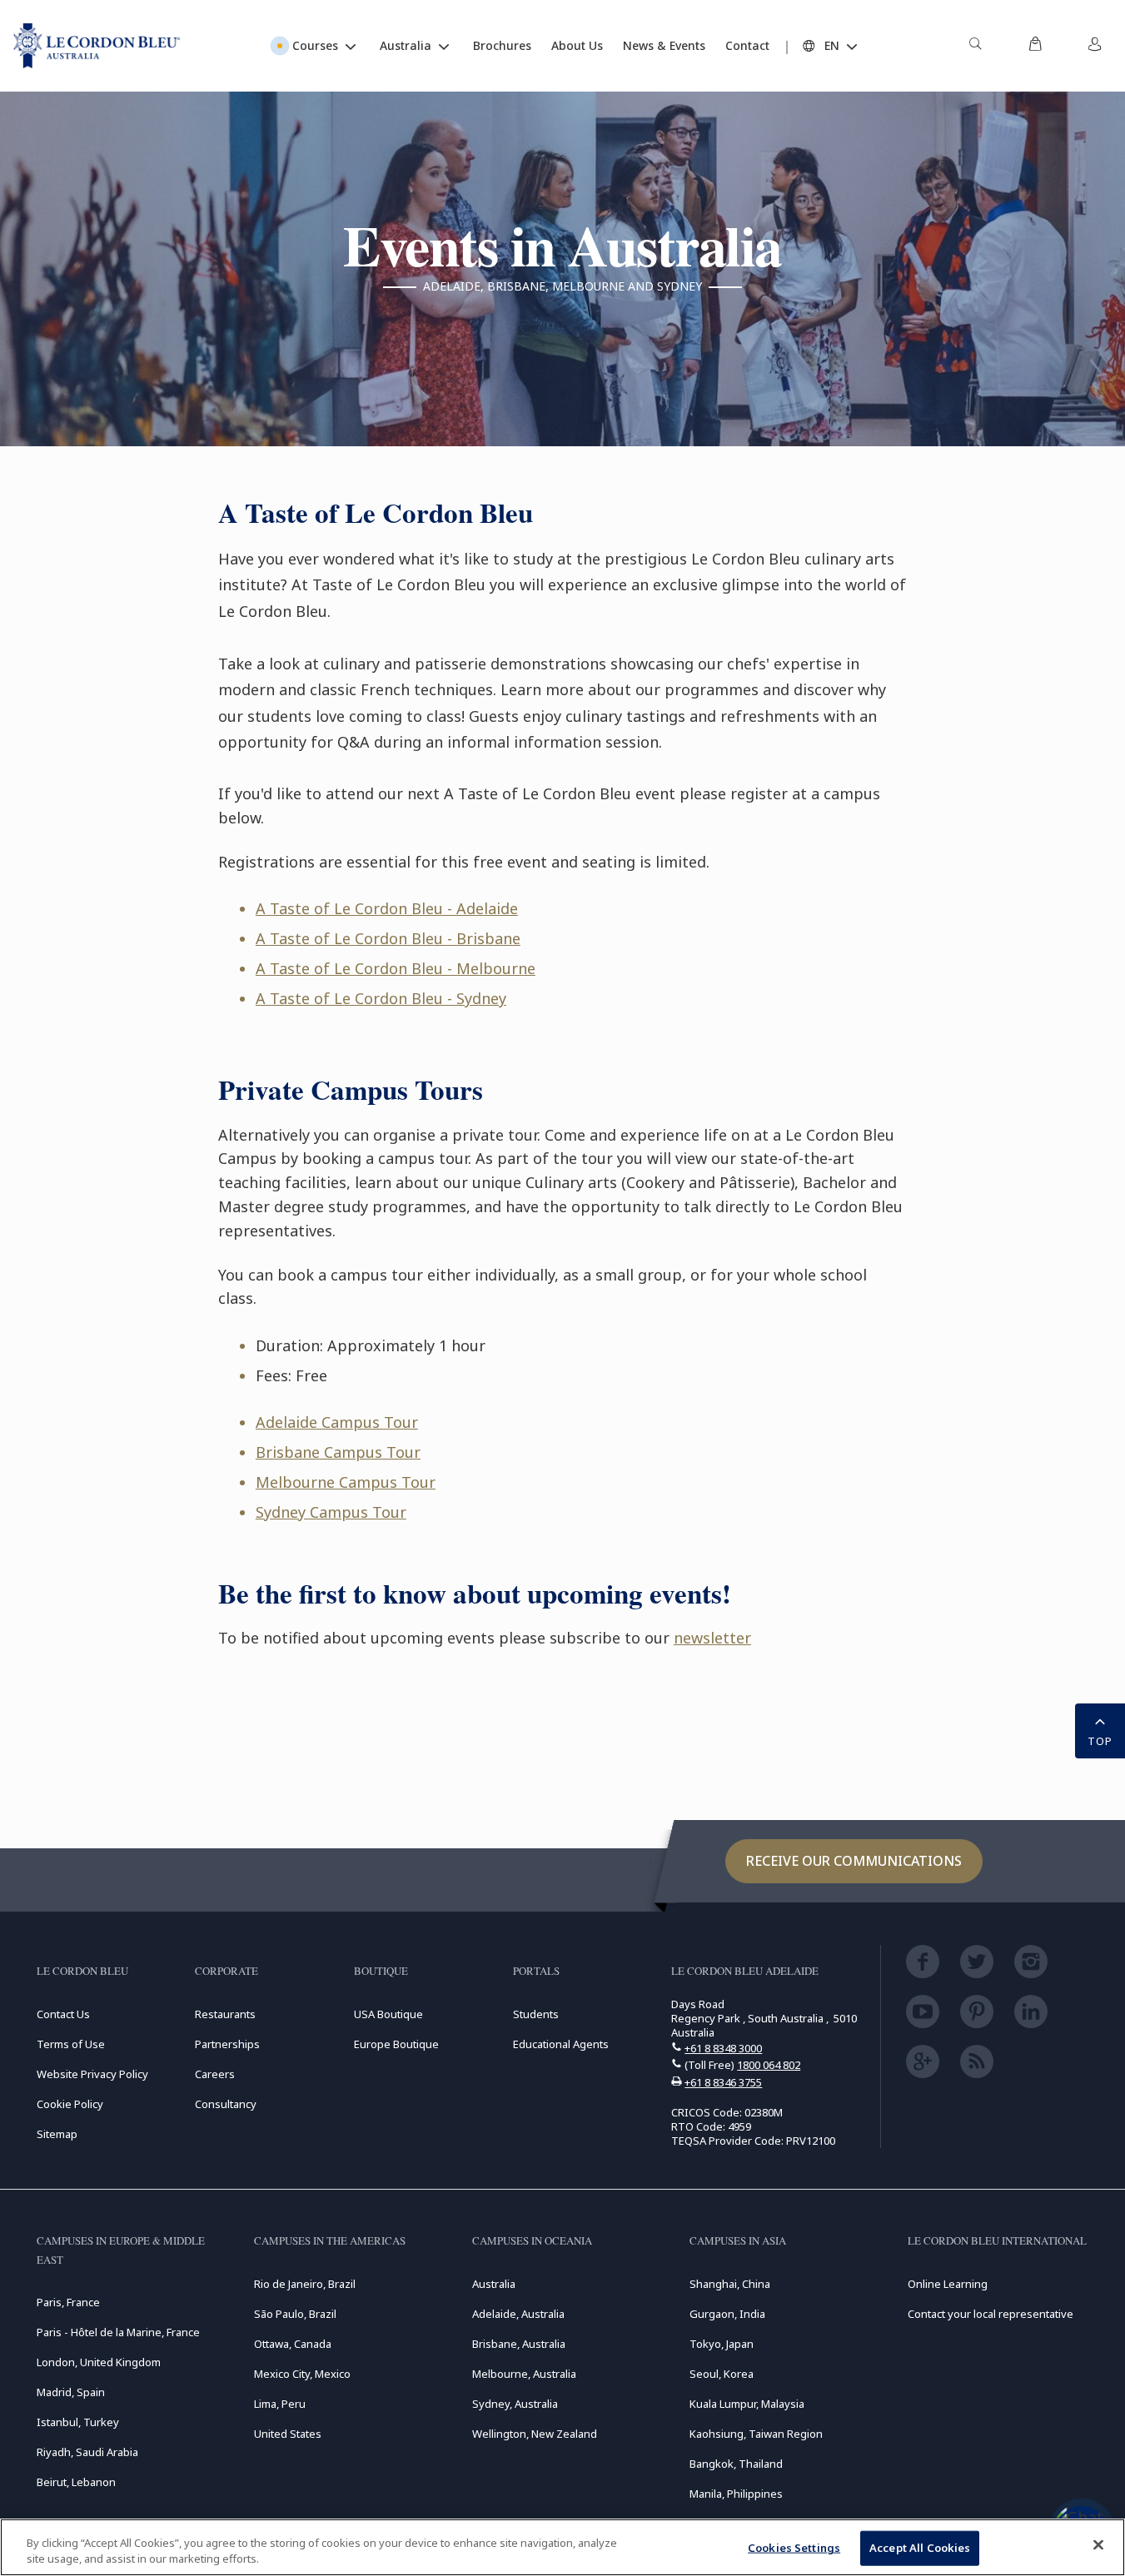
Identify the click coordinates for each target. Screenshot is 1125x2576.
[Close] (1098, 2545)
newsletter (712, 1638)
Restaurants (225, 2014)
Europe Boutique (396, 2044)
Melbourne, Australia (524, 2374)
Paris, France (68, 2302)
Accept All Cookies (920, 2548)
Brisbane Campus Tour (338, 1452)
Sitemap (57, 2134)
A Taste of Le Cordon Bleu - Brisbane (388, 938)
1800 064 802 (769, 2065)
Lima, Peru (280, 2404)
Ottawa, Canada (293, 2344)
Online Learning (948, 2284)
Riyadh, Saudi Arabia (87, 2452)
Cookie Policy (70, 2104)
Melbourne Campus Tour (346, 1482)
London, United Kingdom (99, 2362)
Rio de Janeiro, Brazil (305, 2284)
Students (536, 2014)
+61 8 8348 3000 (723, 2048)
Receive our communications (854, 1861)
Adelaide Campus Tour (337, 1422)
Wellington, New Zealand (535, 2434)
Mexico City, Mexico (302, 2374)
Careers (215, 2074)
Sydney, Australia (515, 2404)
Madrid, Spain (71, 2392)
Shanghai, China (730, 2284)
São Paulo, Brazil (295, 2314)
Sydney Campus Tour (331, 1512)
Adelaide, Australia (518, 2314)
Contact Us (63, 2014)
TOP (1100, 1741)
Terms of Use (71, 2044)
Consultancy (226, 2104)
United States (288, 2434)
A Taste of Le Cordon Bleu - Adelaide (387, 908)
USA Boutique (388, 2014)
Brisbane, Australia (519, 2344)
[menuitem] (975, 46)
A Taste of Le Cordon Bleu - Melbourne (396, 968)
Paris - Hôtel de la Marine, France (118, 2332)
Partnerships (227, 2044)
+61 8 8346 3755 (723, 2082)
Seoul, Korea (722, 2374)
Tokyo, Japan (722, 2344)
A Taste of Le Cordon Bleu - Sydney (381, 998)
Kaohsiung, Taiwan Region (756, 2434)
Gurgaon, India (727, 2314)
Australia (494, 2284)
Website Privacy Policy (92, 2074)
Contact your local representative (991, 2314)
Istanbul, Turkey (78, 2422)
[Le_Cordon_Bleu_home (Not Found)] (97, 46)
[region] (562, 2547)
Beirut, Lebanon (76, 2482)
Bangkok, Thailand (736, 2464)
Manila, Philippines (736, 2494)
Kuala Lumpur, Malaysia (747, 2404)
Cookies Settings (794, 2548)
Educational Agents (561, 2044)
